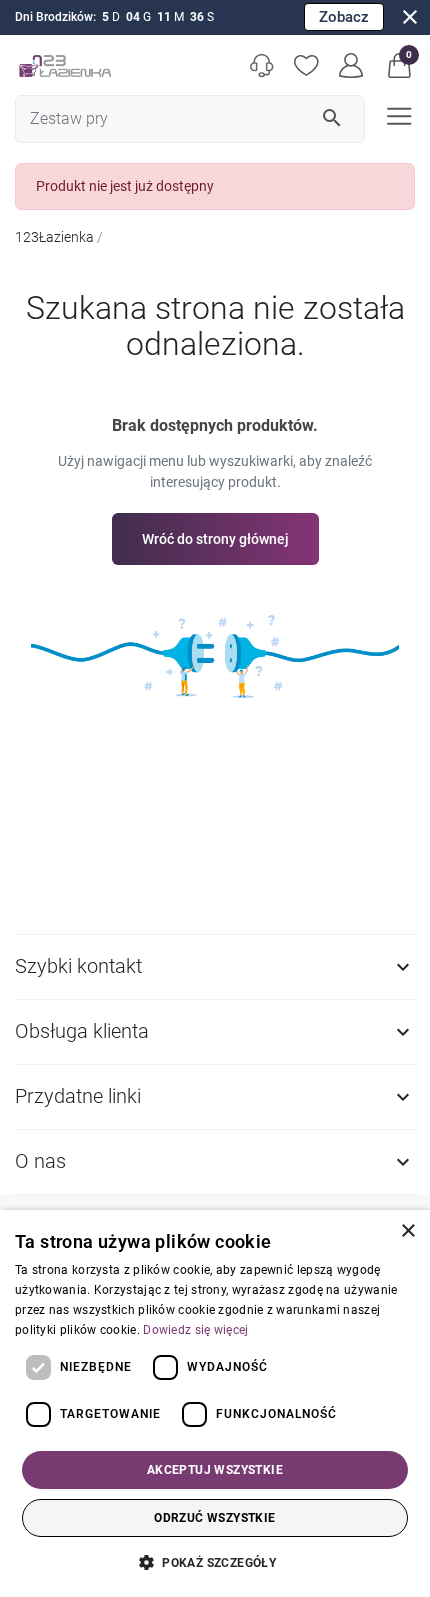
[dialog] (215, 1403)
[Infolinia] (261, 65)
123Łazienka (54, 237)
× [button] (407, 1231)
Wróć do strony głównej (215, 539)
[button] (399, 65)
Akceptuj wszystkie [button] (215, 1470)
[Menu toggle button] (397, 114)
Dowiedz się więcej (195, 1330)
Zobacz (344, 17)
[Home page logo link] (65, 65)
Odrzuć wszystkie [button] (214, 1518)
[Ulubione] (306, 65)
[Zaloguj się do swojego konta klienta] (351, 65)
